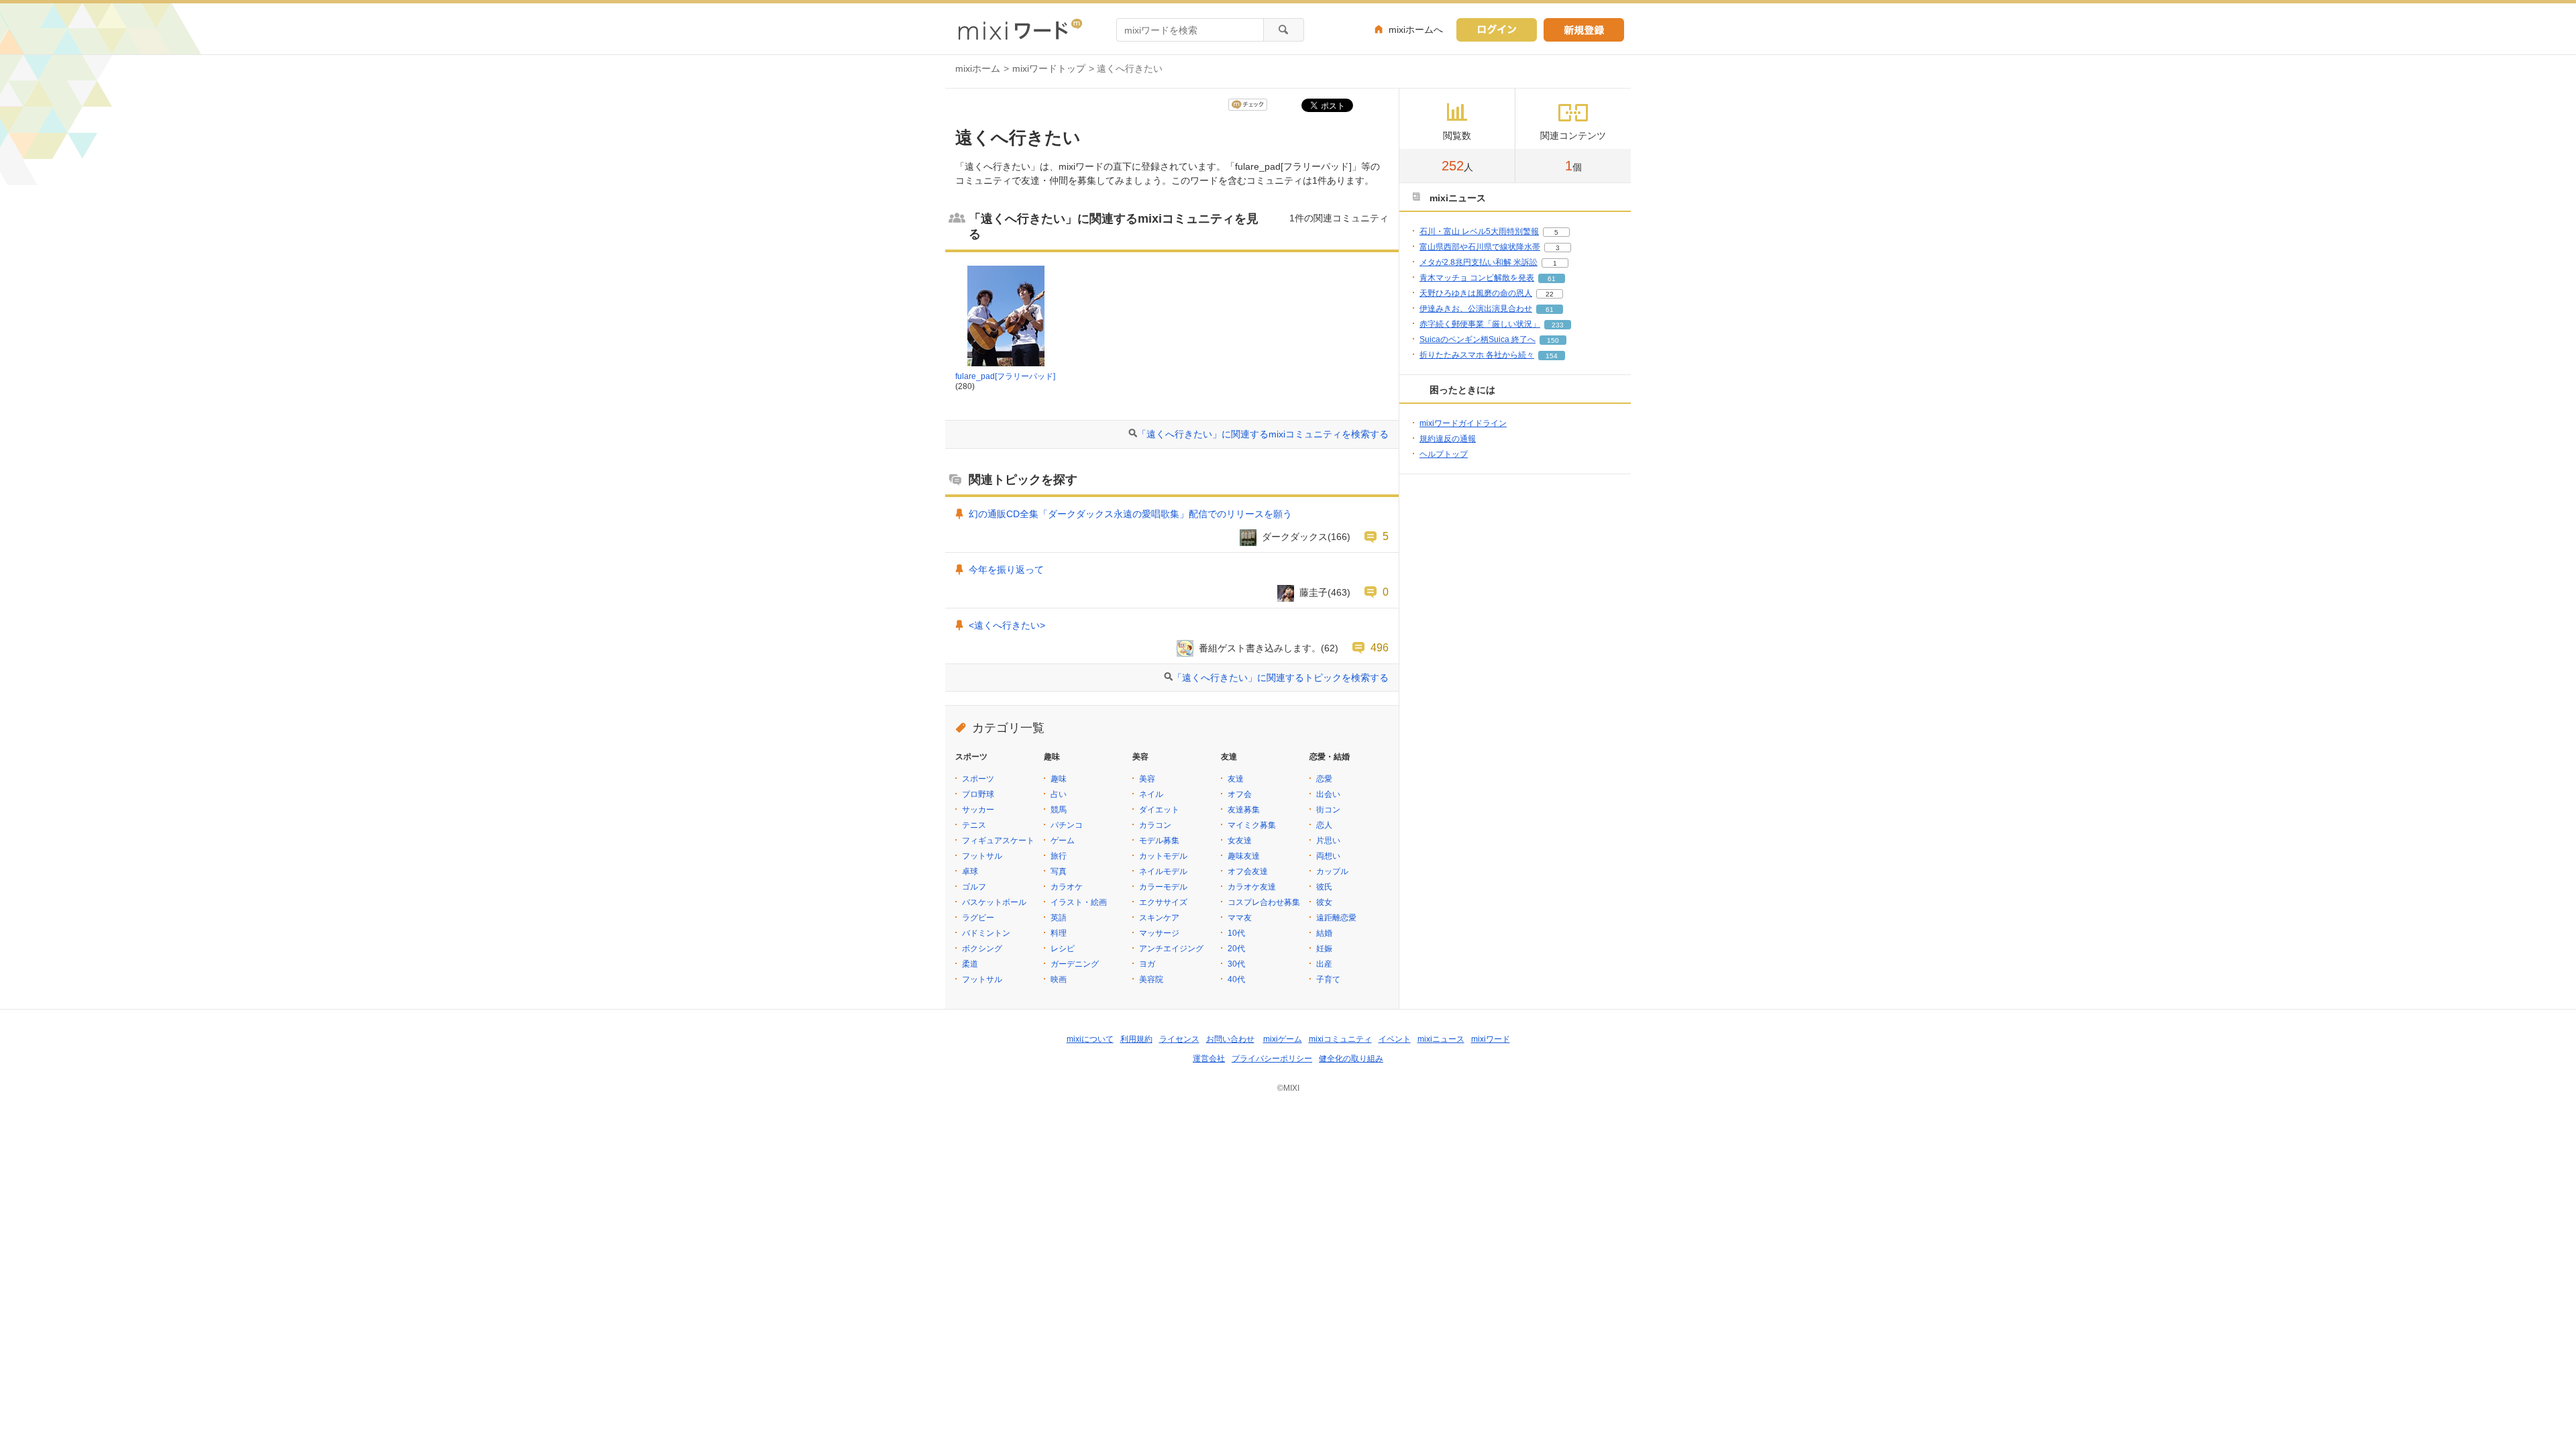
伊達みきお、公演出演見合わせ (1476, 309)
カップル (1332, 871)
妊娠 (1324, 949)
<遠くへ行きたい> (1007, 625)
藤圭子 (1313, 592)
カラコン (1155, 825)
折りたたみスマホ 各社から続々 (1477, 355)
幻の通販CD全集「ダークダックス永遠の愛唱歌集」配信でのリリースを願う (1130, 514)
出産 (1324, 964)
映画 (1059, 979)
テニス (974, 825)
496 (1380, 647)
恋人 (1324, 825)
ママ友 (1240, 918)
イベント (1395, 1039)
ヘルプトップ (1444, 454)
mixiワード (1491, 1039)
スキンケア (1159, 918)
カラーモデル (1163, 887)
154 (1552, 356)
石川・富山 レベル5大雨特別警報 (1479, 231)
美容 (1147, 779)
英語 (1059, 918)
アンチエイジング (1171, 949)
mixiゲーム (1283, 1039)
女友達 (1240, 841)
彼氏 (1324, 887)
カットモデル (1163, 856)
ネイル (1151, 794)
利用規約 (1136, 1039)
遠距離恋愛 (1336, 918)
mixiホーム (978, 68)
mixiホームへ (1416, 30)
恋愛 (1324, 779)
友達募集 (1244, 810)
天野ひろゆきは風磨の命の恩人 (1476, 293)
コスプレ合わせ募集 (1264, 902)
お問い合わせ (1230, 1039)
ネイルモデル (1163, 871)
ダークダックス (1295, 537)
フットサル (982, 856)
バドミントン (986, 933)
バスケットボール (994, 902)
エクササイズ (1163, 902)
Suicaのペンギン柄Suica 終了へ (1478, 339)
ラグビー (978, 918)
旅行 (1059, 856)
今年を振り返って (1006, 570)
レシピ (1063, 949)
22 (1550, 294)
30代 (1236, 964)
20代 (1236, 949)
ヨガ (1147, 964)
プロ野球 (978, 794)
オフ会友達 (1248, 871)
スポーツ (978, 779)
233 (1558, 325)
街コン (1328, 810)
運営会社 (1209, 1059)
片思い (1328, 841)
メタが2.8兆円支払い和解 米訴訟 (1479, 262)
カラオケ (1067, 887)
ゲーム (1063, 841)
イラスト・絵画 (1079, 902)
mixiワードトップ (1049, 68)
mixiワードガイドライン (1463, 423)
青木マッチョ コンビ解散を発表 (1477, 278)
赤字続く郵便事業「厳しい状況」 (1480, 324)
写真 (1059, 871)
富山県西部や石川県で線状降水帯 (1480, 247)
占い (1059, 794)
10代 (1236, 933)
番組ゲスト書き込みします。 (1260, 648)
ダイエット (1159, 810)
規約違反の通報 (1448, 439)
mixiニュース (1441, 1039)
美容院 (1151, 979)
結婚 (1324, 933)
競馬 (1059, 810)
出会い (1328, 794)
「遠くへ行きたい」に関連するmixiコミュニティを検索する (1263, 434)
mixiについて (1090, 1039)
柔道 (970, 964)
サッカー (978, 810)
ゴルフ (974, 887)
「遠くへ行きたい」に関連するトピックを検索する (1281, 678)
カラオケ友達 (1252, 887)
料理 (1059, 933)
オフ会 (1240, 794)
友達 (1236, 779)
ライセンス (1179, 1039)
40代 (1236, 979)
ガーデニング (1075, 964)
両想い (1328, 856)
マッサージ (1159, 933)
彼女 (1324, 902)
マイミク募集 (1252, 825)
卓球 (970, 871)
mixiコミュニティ (1340, 1039)
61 (1552, 279)
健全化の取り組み (1351, 1059)
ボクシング (982, 949)
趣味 (1059, 779)
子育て (1328, 979)
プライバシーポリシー (1272, 1059)
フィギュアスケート (998, 841)
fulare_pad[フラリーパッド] (1005, 376)
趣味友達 (1244, 856)
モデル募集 (1159, 841)
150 (1553, 340)
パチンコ (1067, 825)
